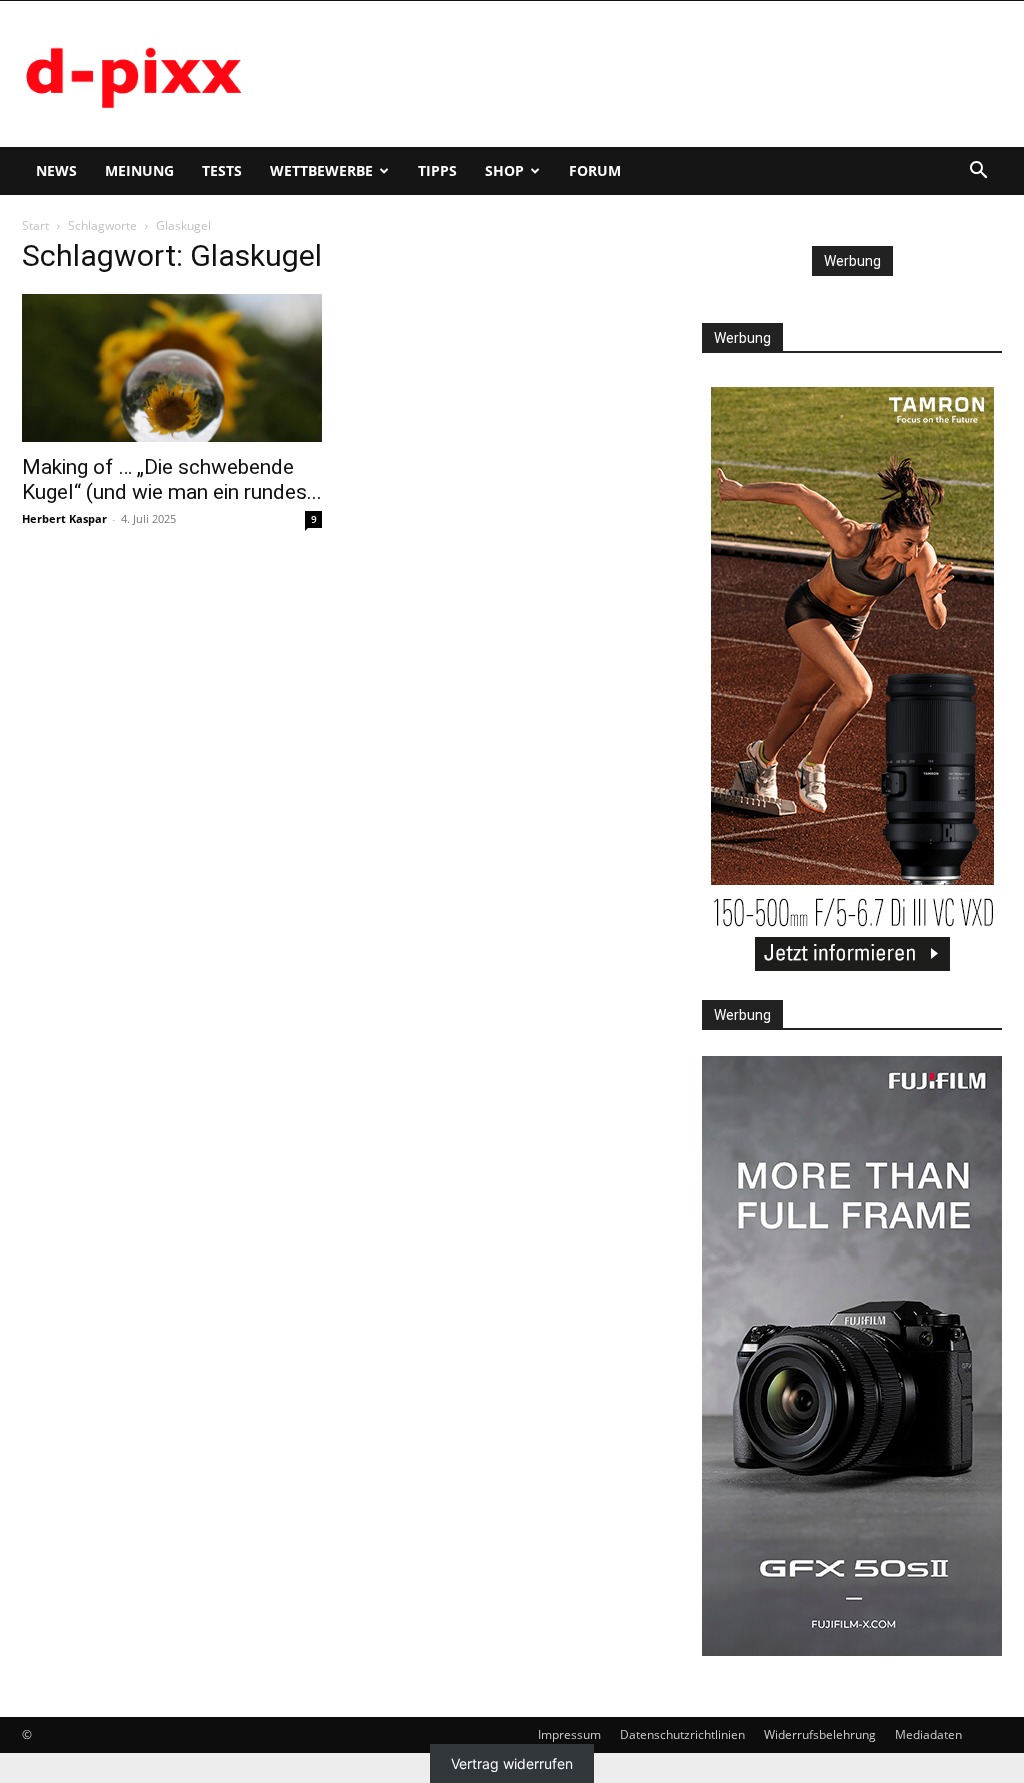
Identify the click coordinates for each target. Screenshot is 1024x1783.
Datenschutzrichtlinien (682, 1734)
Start (35, 225)
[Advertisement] (638, 74)
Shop (504, 170)
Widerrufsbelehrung (820, 1734)
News (56, 170)
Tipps (437, 170)
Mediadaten (928, 1734)
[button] (978, 172)
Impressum (569, 1734)
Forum (595, 170)
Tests (222, 170)
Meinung (139, 170)
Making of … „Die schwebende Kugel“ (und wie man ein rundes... (172, 479)
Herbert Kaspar (64, 518)
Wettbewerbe (321, 170)
